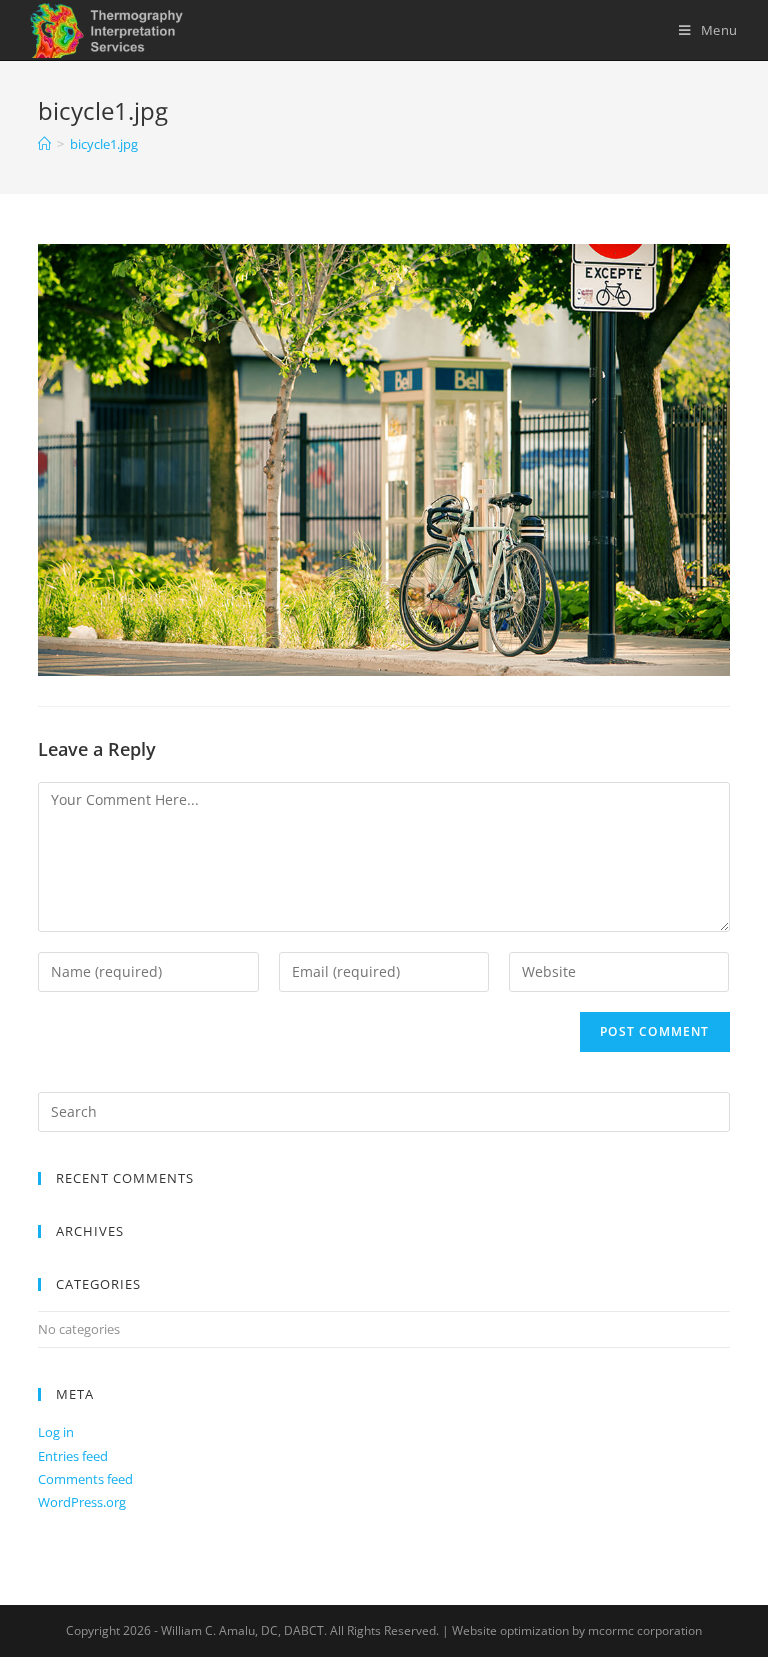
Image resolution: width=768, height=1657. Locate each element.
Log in (56, 1432)
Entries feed (73, 1456)
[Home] (44, 144)
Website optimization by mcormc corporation (577, 1630)
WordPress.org (82, 1502)
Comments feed (85, 1479)
